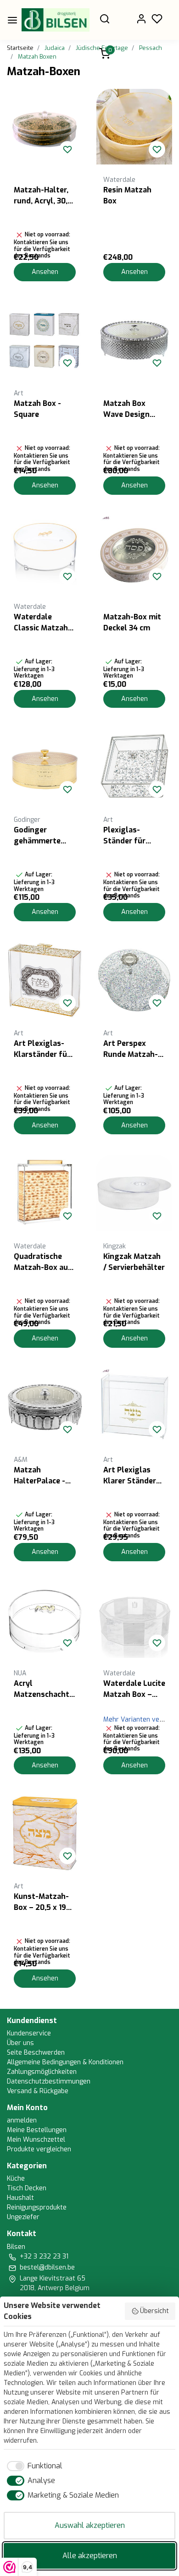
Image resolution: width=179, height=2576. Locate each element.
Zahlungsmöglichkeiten (42, 2072)
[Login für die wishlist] (67, 149)
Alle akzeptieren (90, 2556)
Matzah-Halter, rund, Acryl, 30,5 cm (43, 196)
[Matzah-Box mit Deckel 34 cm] (134, 554)
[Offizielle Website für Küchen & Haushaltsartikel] (56, 20)
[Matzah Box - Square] (45, 340)
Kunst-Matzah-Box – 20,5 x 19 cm (41, 1902)
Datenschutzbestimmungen (49, 2081)
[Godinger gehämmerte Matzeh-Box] (45, 767)
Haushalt (20, 2198)
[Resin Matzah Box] (134, 127)
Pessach (151, 48)
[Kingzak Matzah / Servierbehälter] (134, 1193)
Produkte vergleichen (39, 2149)
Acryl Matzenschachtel (45, 1689)
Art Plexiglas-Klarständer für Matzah (42, 1049)
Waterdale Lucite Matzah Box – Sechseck (134, 1689)
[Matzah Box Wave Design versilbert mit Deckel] (134, 340)
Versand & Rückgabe (38, 2091)
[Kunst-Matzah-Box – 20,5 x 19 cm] (45, 1833)
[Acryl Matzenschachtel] (45, 1620)
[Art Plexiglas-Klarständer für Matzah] (45, 980)
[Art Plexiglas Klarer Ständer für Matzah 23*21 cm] (134, 1407)
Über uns (20, 2043)
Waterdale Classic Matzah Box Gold (41, 623)
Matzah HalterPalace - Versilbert (39, 1476)
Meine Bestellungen (37, 2130)
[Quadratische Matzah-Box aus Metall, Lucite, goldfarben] (45, 1193)
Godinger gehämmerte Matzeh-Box (37, 836)
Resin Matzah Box (127, 195)
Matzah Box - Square (37, 409)
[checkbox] (33, 2466)
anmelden (22, 2120)
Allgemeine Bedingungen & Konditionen (65, 2062)
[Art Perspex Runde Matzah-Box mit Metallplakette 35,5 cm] (134, 980)
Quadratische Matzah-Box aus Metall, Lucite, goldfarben (43, 1262)
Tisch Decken (27, 2188)
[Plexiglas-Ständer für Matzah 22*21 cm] (134, 767)
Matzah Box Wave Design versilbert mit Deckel (128, 409)
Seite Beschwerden (36, 2053)
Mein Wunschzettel (36, 2140)
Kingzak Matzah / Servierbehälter (134, 1262)
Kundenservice (29, 2033)
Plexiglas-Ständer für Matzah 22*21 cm (134, 836)
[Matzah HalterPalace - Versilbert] (45, 1407)
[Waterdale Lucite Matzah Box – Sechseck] (134, 1620)
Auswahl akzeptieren (90, 2525)
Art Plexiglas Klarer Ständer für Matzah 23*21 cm (134, 1476)
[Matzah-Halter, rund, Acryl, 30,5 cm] (45, 127)
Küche (16, 2179)
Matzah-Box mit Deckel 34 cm (132, 622)
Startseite (20, 48)
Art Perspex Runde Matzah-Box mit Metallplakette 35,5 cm (131, 1049)
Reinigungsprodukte (37, 2207)
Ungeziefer (23, 2217)
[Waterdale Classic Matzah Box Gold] (45, 554)
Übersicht (154, 2311)
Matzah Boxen (37, 57)
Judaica (55, 48)
